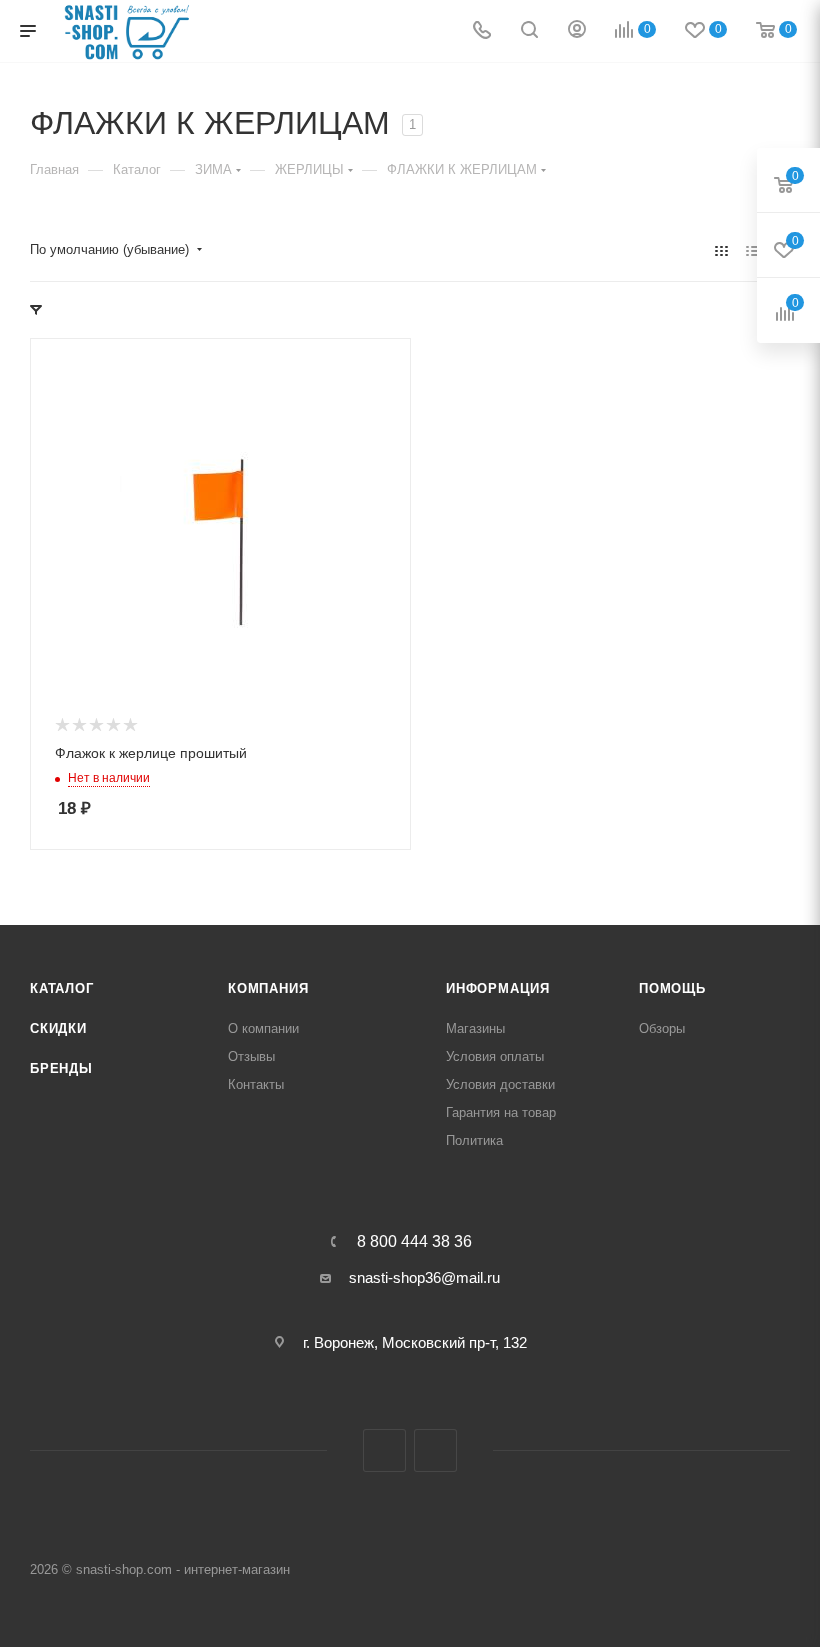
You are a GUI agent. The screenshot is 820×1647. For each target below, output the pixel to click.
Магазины (475, 1028)
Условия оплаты (495, 1056)
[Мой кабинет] (577, 31)
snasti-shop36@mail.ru (424, 1277)
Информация (498, 988)
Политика (474, 1140)
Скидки (58, 1028)
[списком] (752, 250)
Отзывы (251, 1056)
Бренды (61, 1068)
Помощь (672, 988)
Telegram (384, 1450)
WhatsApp (435, 1450)
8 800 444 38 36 (414, 1242)
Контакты (256, 1084)
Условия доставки (500, 1084)
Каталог (62, 988)
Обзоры (662, 1028)
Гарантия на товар (501, 1112)
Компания (268, 988)
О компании (263, 1028)
